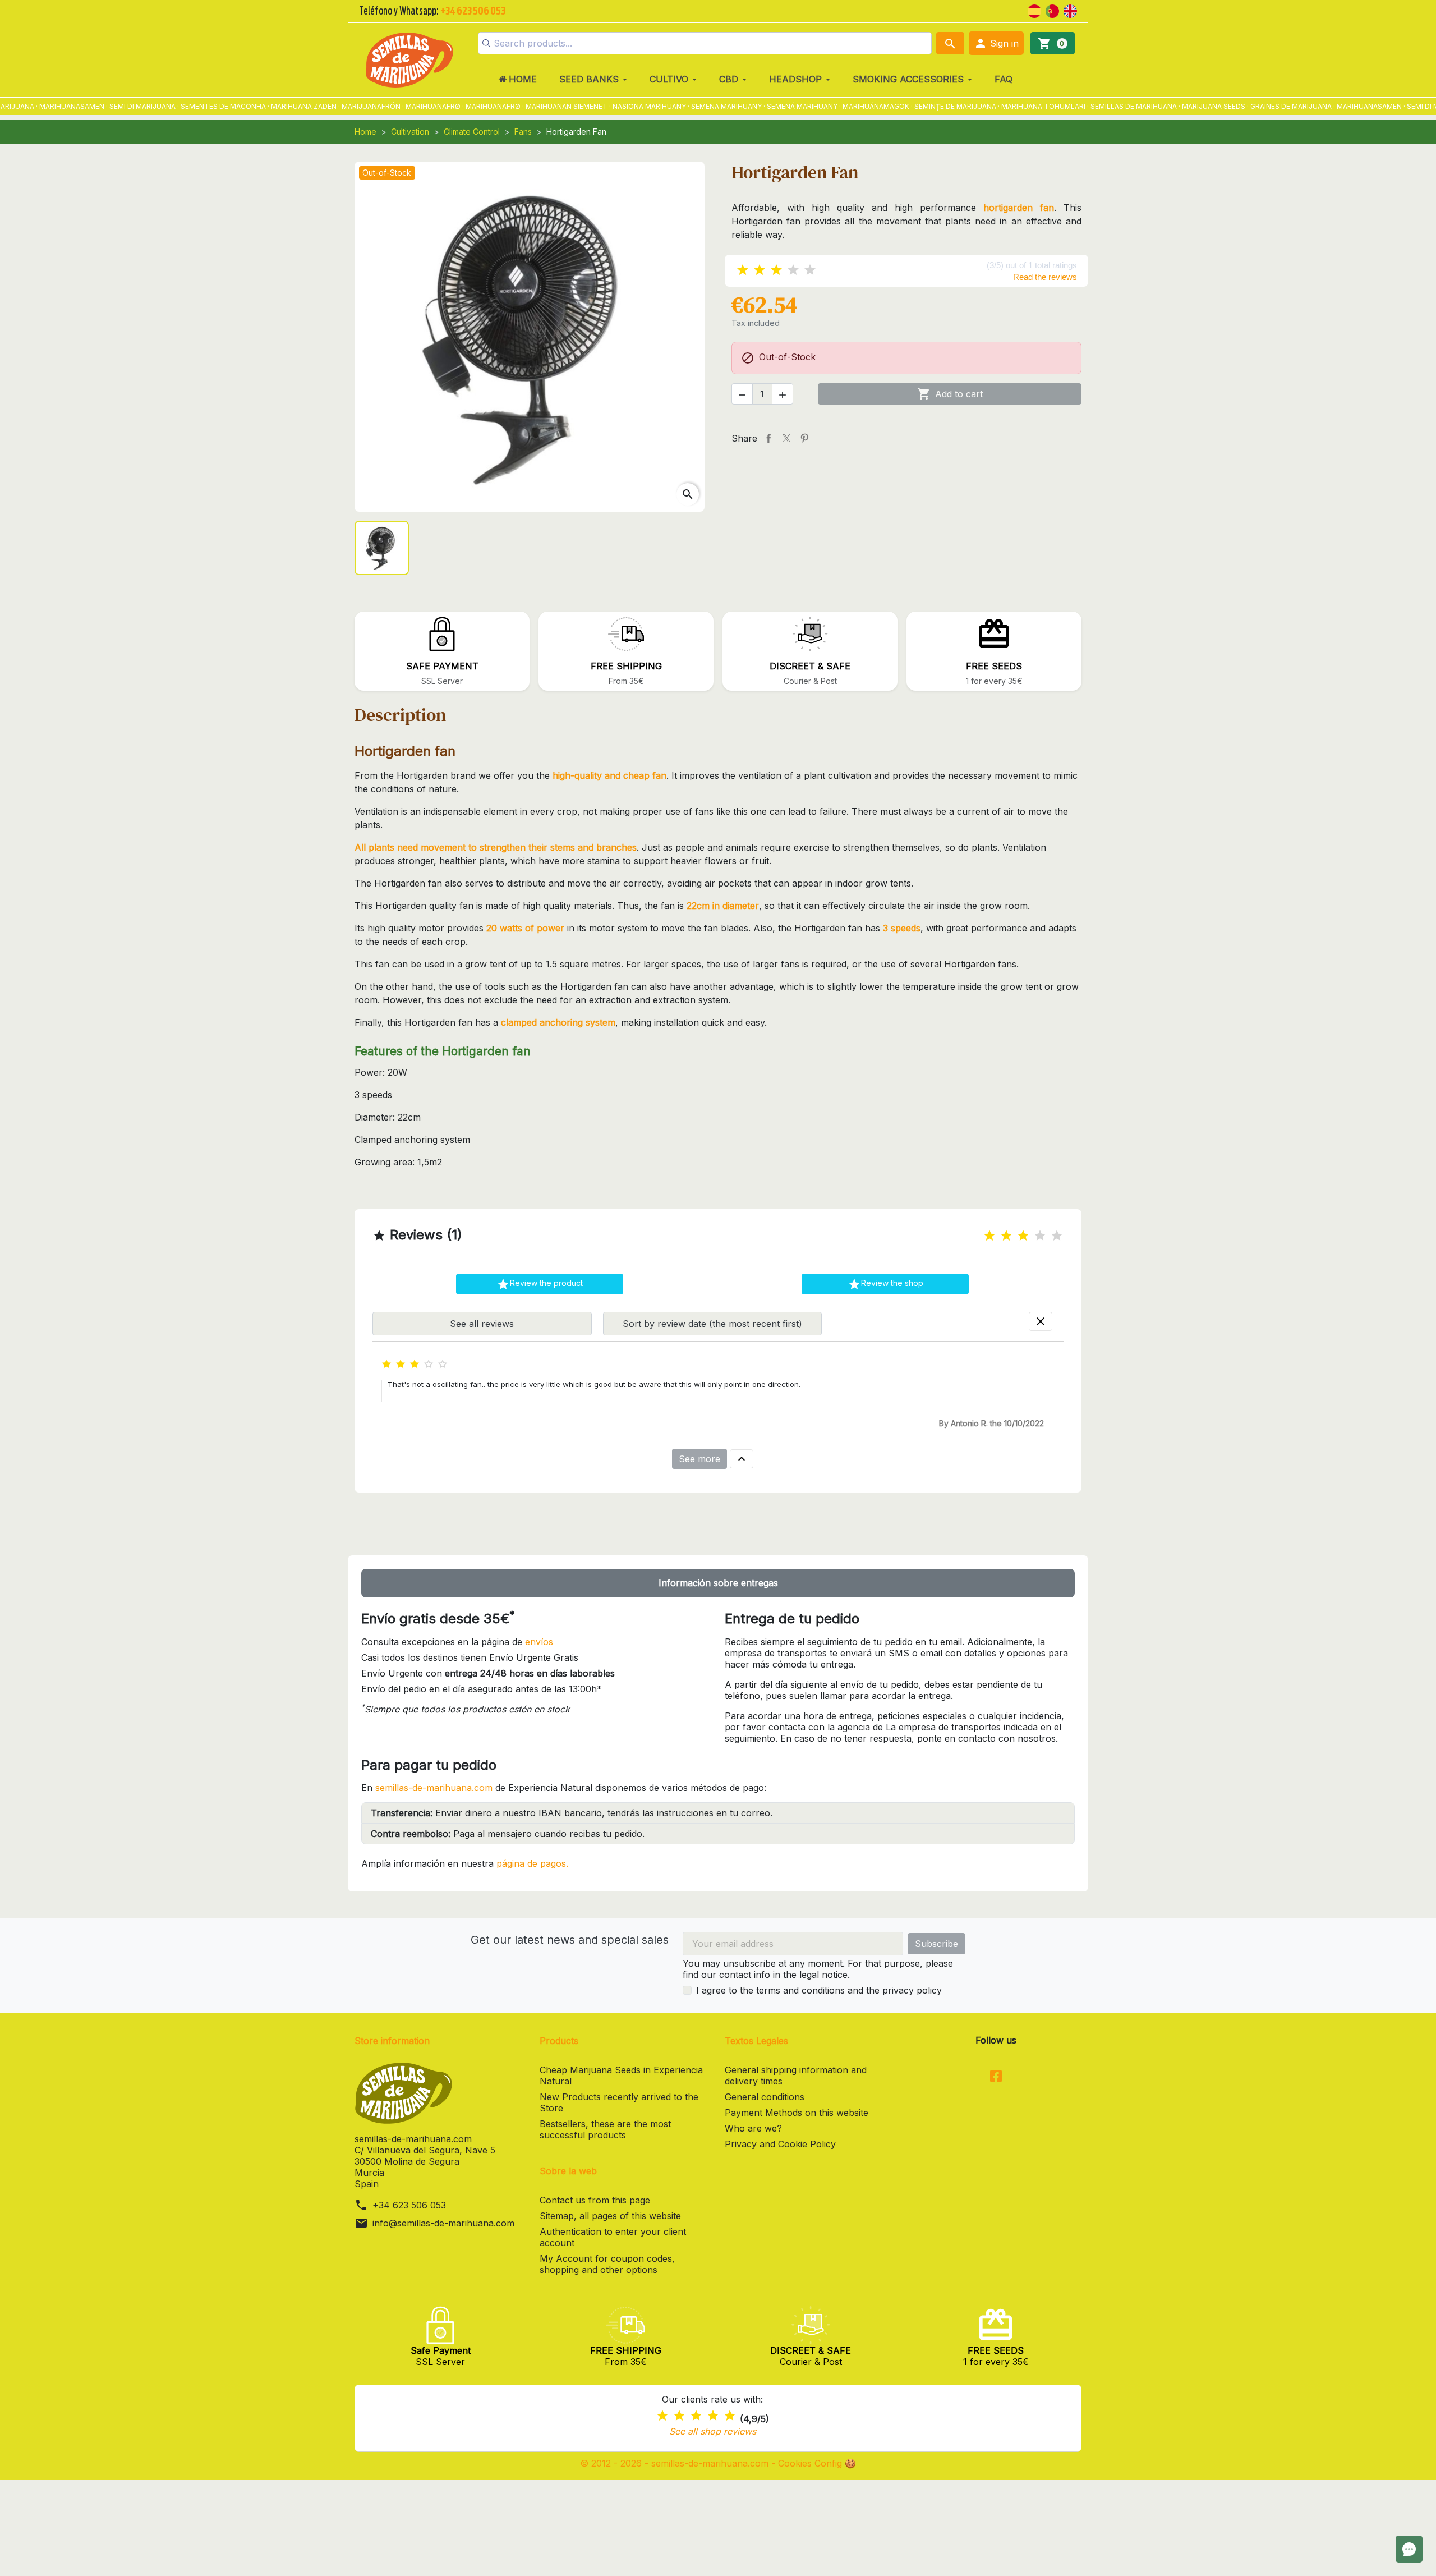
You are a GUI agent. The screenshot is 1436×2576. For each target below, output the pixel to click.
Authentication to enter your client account (613, 2237)
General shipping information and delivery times (796, 2076)
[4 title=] (1040, 1236)
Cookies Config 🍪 (817, 2463)
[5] (810, 270)
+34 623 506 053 (409, 2205)
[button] (996, 43)
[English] (1070, 10)
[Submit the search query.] (486, 43)
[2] (760, 270)
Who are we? (753, 2128)
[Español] (1034, 10)
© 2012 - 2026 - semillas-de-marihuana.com (676, 2463)
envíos (539, 1642)
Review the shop (885, 1284)
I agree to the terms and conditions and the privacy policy (819, 1990)
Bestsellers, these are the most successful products (605, 2129)
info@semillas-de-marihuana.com (443, 2223)
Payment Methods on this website (797, 2113)
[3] (776, 270)
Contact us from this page (595, 2200)
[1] (743, 270)
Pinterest (804, 438)
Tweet (786, 438)
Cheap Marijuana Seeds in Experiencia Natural (621, 2076)
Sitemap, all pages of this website (610, 2216)
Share (768, 438)
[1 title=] (989, 1236)
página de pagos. (532, 1863)
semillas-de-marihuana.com (434, 1788)
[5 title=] (1057, 1236)
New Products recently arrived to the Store (619, 2102)
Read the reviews (1045, 277)
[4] (793, 270)
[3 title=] (1023, 1236)
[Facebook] (996, 2077)
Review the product (540, 1284)
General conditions (765, 2097)
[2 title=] (1006, 1236)
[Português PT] (1052, 10)
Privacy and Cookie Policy (780, 2144)
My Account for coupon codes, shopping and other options (607, 2264)
